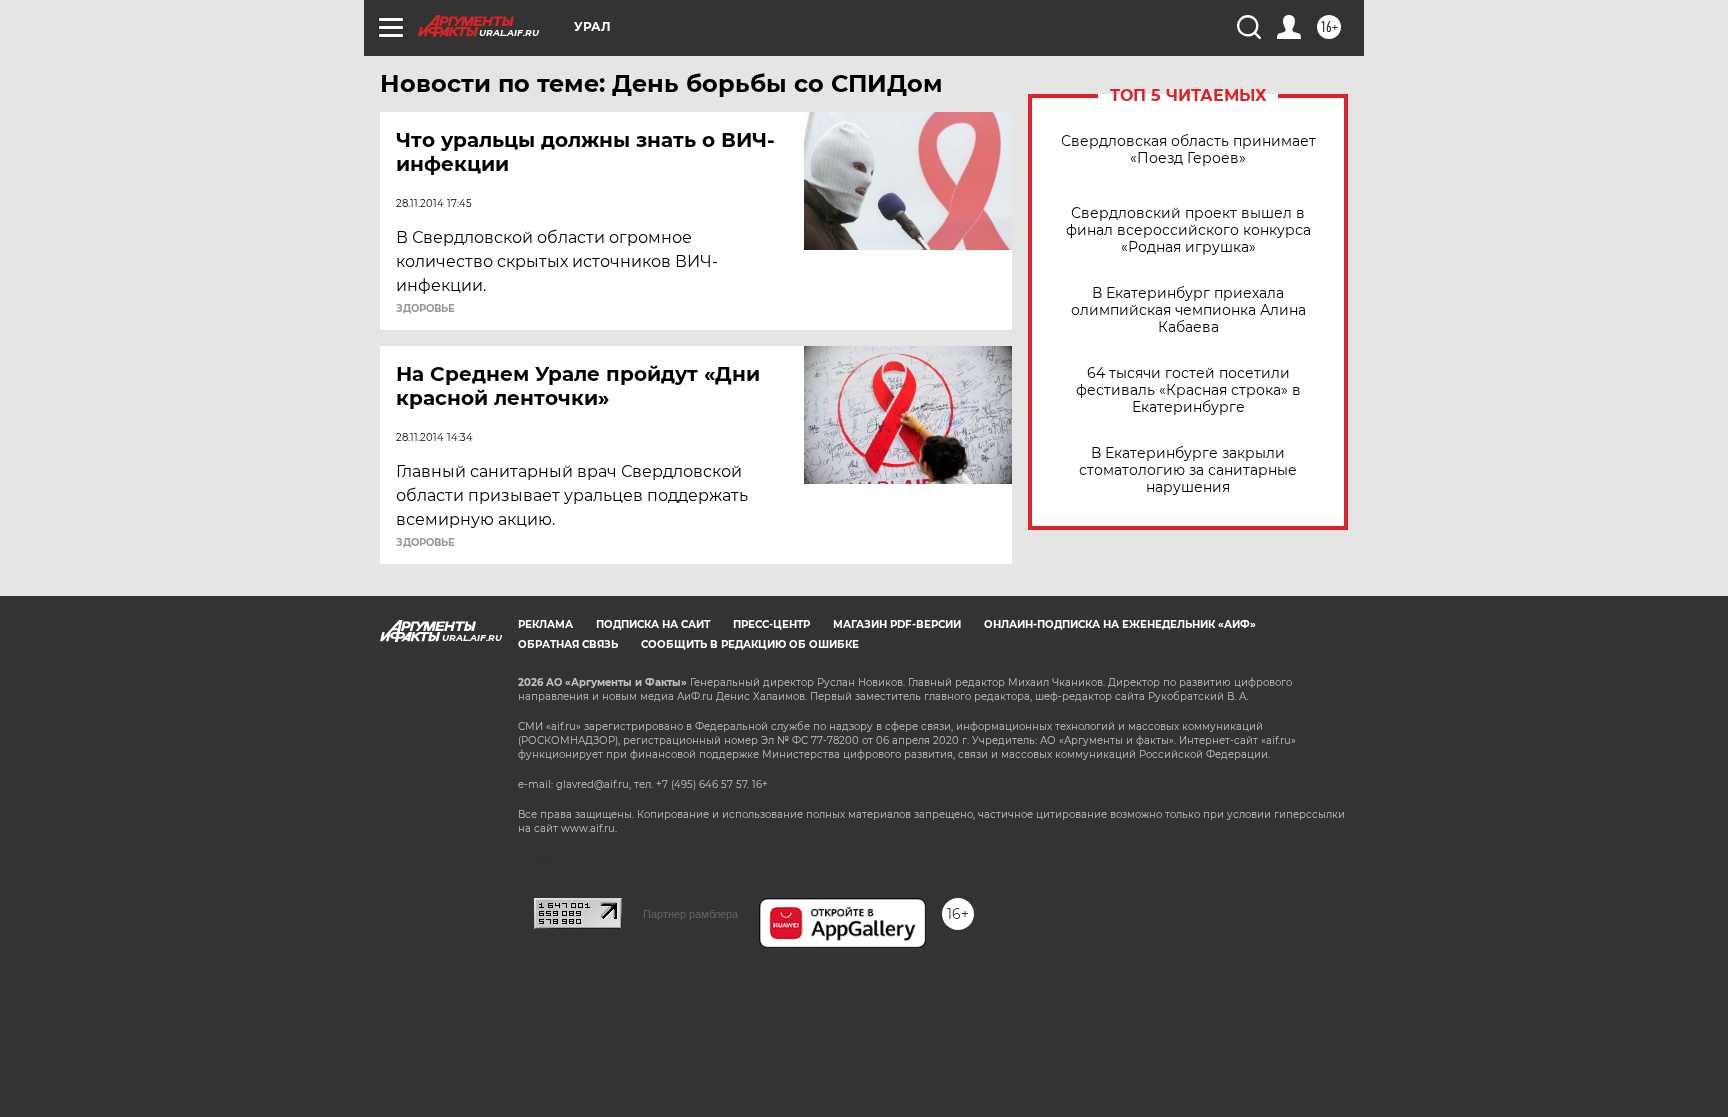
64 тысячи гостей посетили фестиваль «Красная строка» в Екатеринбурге (1188, 390)
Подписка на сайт (653, 624)
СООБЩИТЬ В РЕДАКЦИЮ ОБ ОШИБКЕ (750, 644)
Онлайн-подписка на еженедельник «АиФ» (1120, 624)
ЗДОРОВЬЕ (425, 309)
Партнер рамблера (690, 914)
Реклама (545, 624)
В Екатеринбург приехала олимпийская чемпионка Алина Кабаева (1188, 310)
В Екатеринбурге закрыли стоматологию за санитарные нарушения (1188, 470)
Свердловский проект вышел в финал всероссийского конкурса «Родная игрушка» (1188, 230)
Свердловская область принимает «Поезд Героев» (1188, 150)
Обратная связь (568, 644)
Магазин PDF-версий (897, 624)
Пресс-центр (771, 624)
